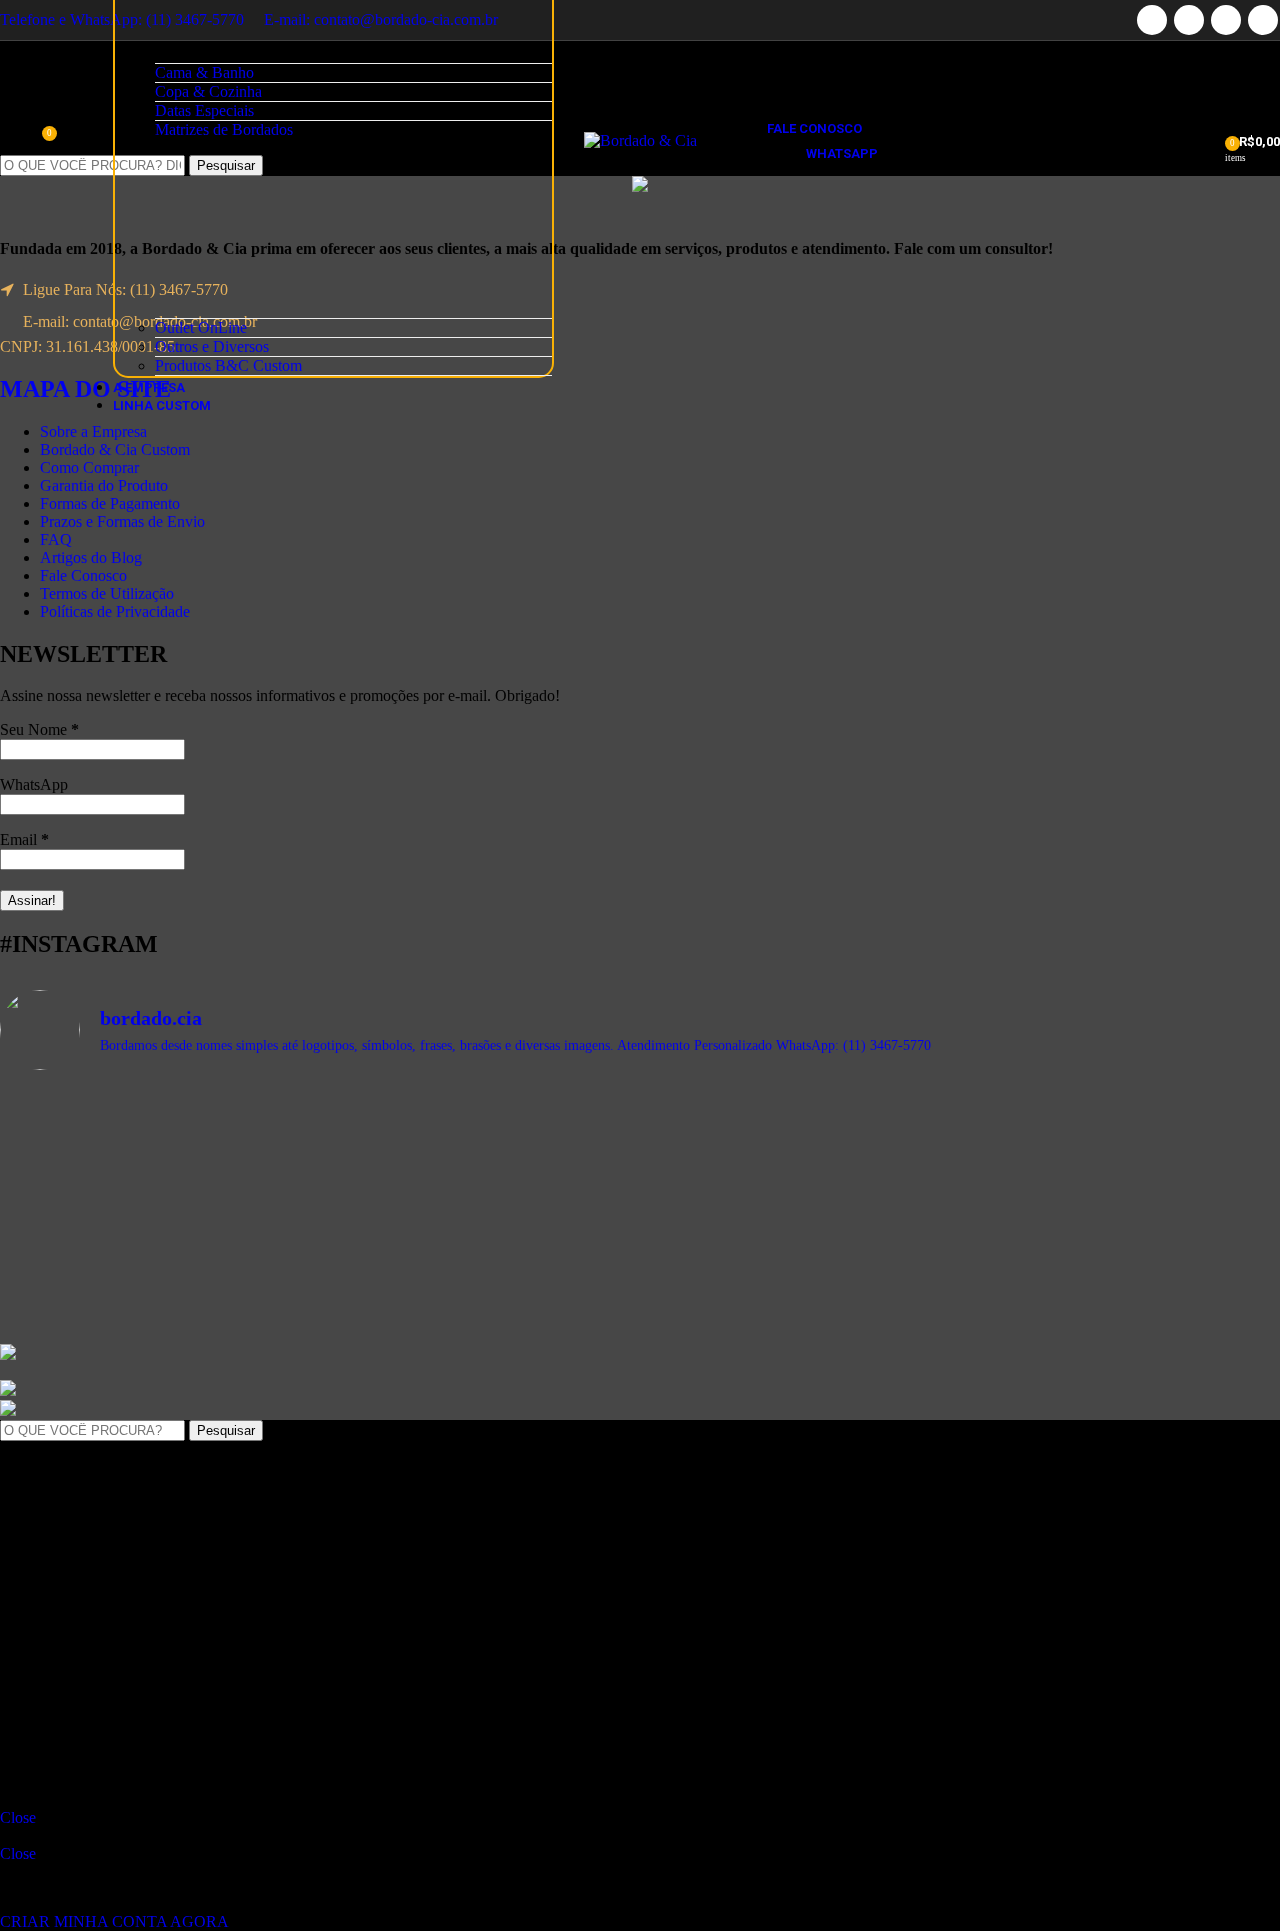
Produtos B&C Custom (228, 365)
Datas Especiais (204, 110)
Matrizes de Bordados (224, 129)
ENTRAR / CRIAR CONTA (173, 1728)
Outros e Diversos (212, 346)
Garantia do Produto (104, 485)
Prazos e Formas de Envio (122, 521)
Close (18, 1817)
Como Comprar (89, 467)
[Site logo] (640, 140)
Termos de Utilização (107, 593)
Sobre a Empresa (93, 431)
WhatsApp (34, 784)
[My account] (1203, 141)
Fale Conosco (83, 575)
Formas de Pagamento (110, 503)
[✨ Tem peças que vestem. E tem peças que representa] (156, 1285)
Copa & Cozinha (208, 91)
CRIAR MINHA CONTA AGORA (114, 1921)
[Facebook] (1152, 20)
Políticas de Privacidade (115, 611)
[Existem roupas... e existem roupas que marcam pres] (801, 1266)
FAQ (56, 539)
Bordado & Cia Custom (115, 449)
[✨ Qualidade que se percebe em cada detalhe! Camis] (479, 1248)
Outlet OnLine (201, 327)
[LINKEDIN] (1226, 20)
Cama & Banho (204, 72)
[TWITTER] (1189, 20)
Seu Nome (39, 729)
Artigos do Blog (91, 557)
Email (24, 839)
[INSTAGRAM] (1263, 20)
